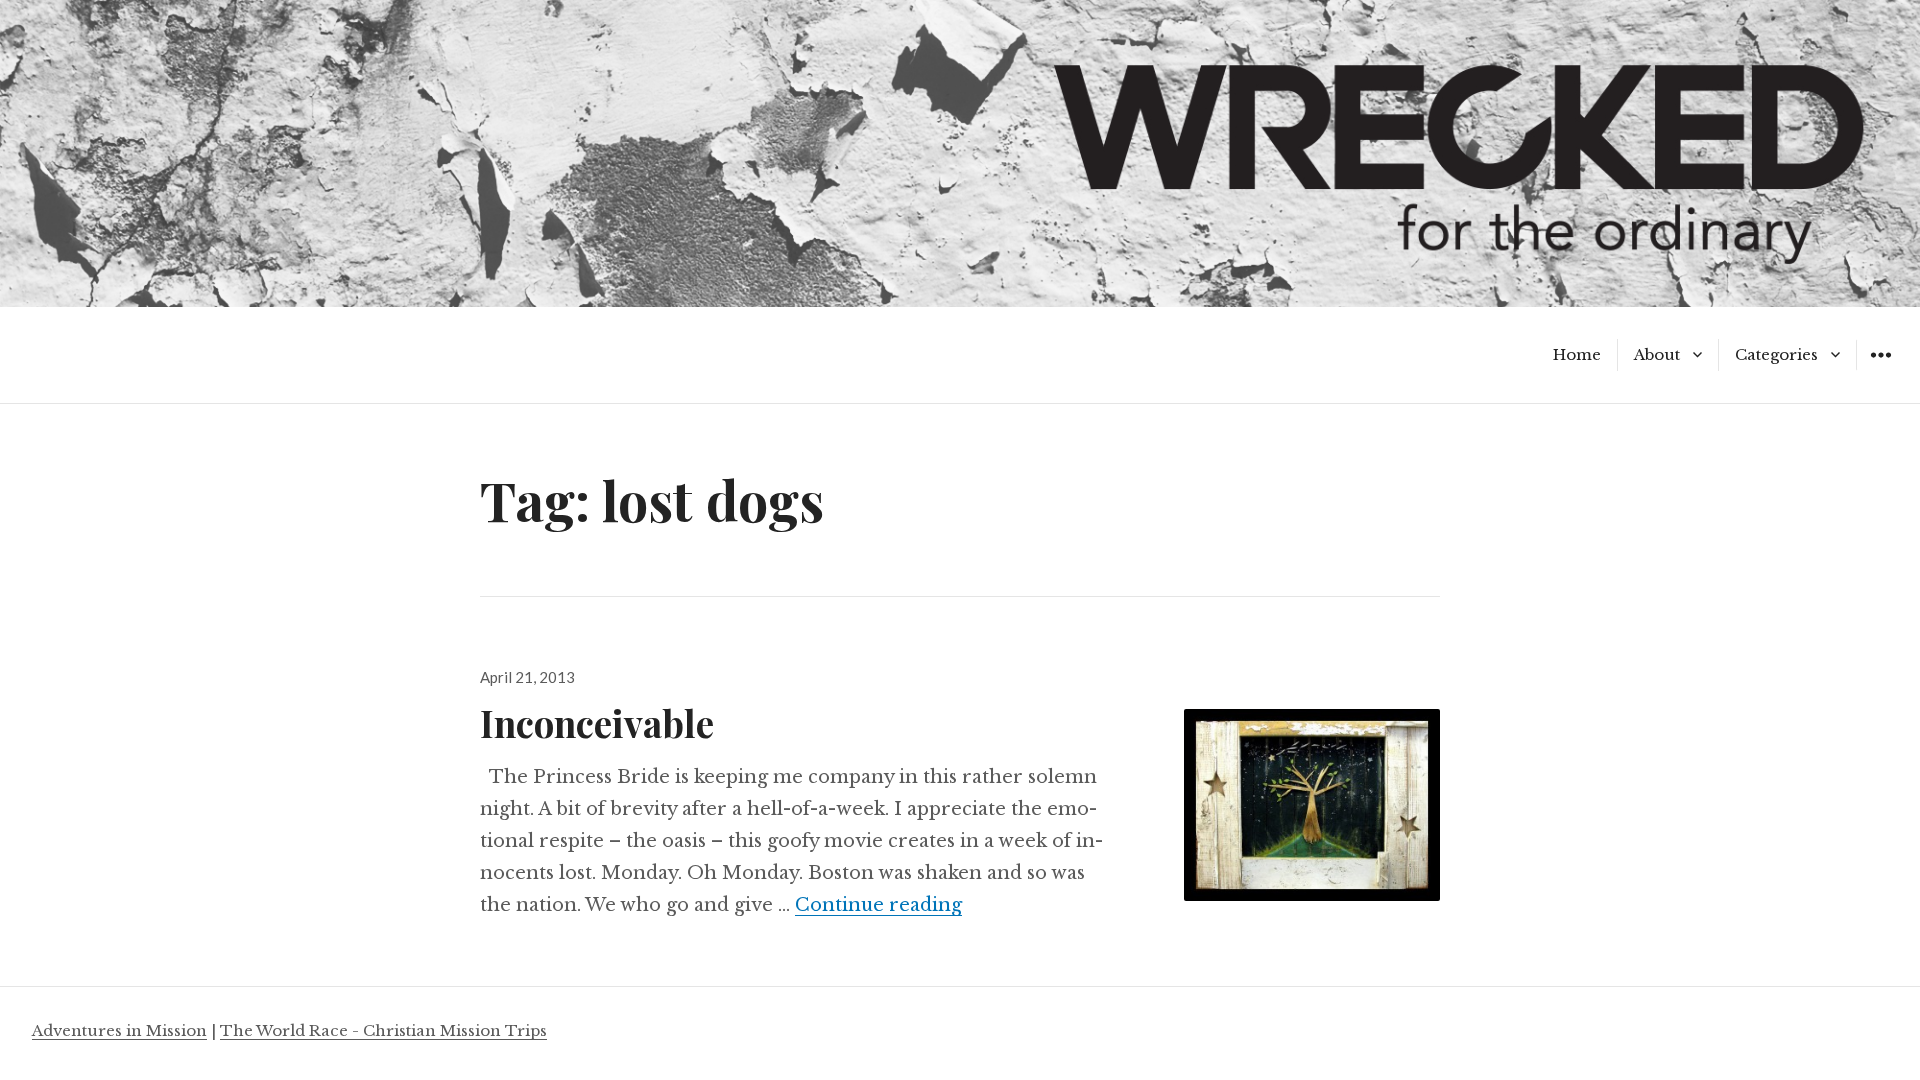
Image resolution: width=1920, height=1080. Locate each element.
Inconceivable (597, 722)
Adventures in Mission (119, 1030)
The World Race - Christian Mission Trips (383, 1030)
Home (1577, 354)
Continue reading (878, 905)
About (1657, 354)
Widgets (1880, 369)
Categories (1776, 354)
